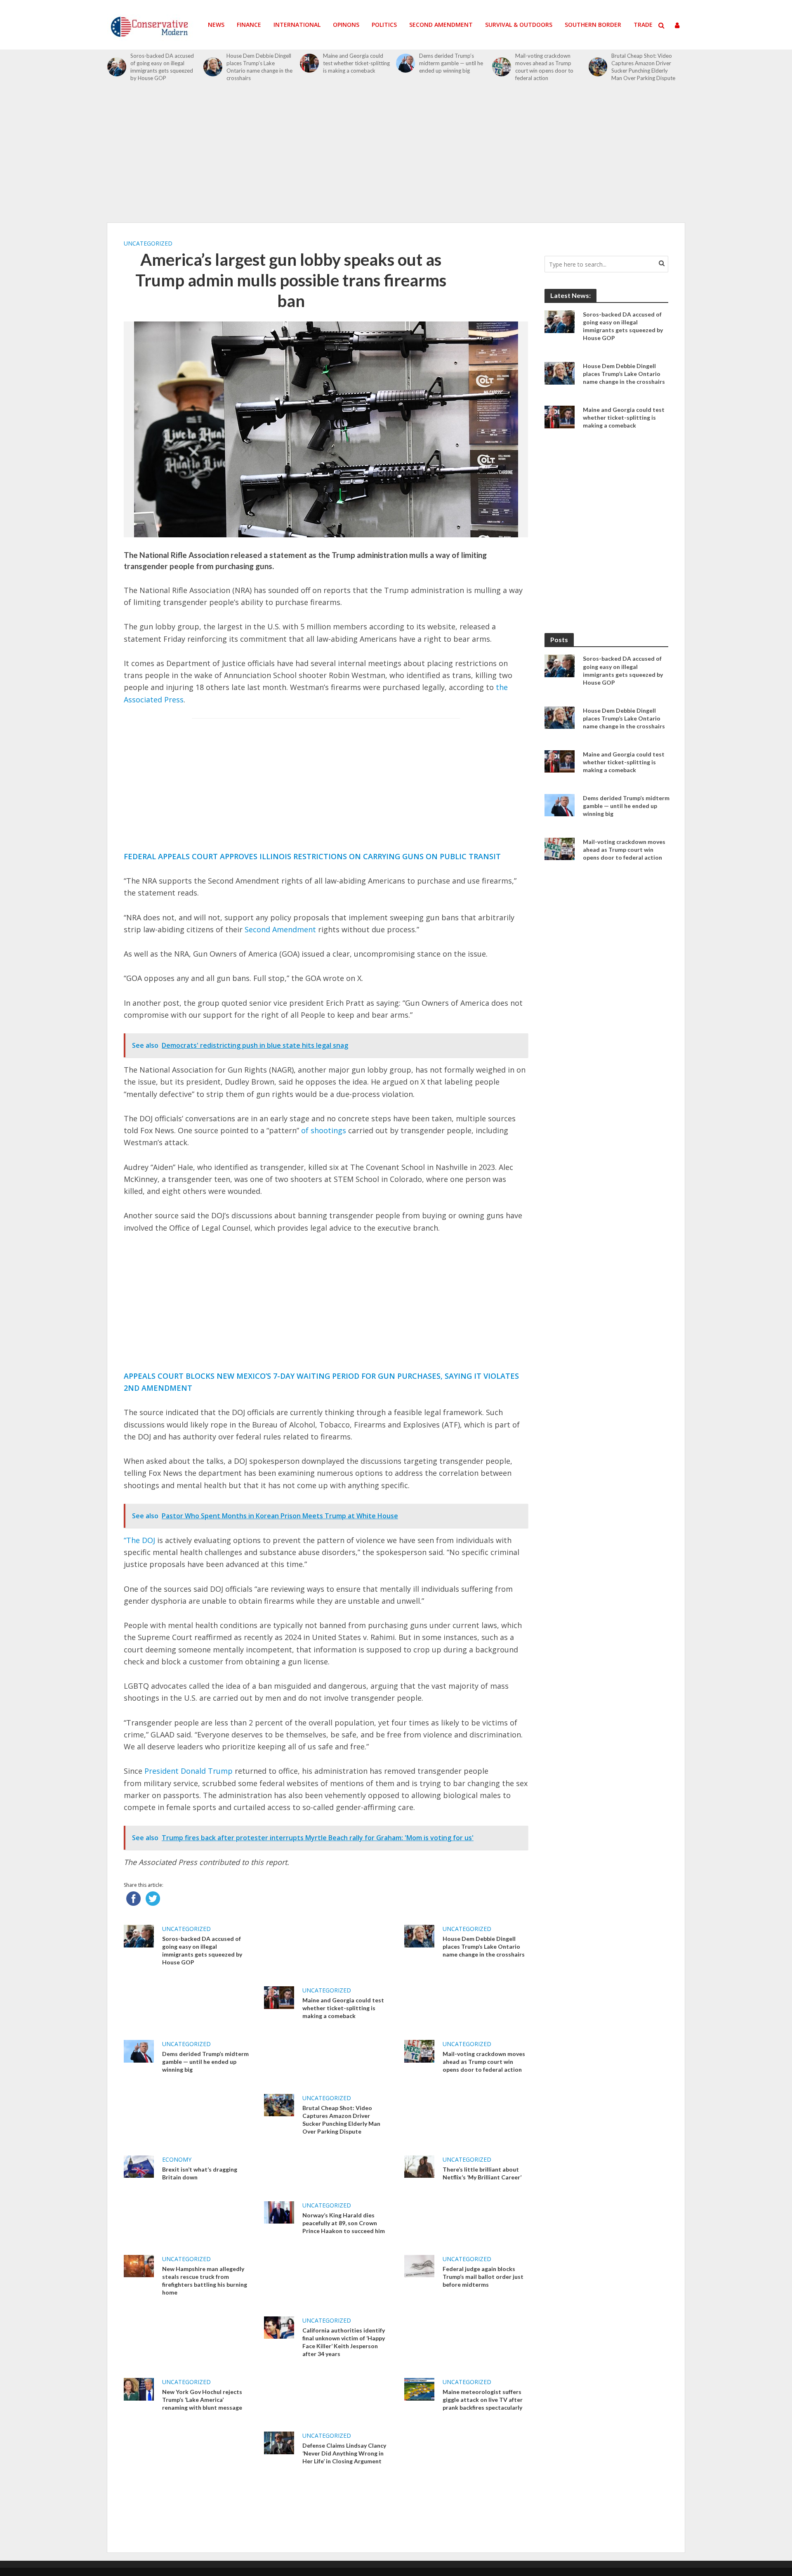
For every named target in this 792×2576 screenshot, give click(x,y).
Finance (249, 25)
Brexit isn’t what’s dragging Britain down (200, 2173)
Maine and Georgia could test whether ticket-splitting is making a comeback (356, 63)
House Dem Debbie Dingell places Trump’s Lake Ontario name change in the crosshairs (259, 67)
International (297, 25)
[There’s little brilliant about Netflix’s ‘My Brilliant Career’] (419, 2166)
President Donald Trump (189, 1771)
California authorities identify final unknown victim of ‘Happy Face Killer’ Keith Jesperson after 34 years (344, 2342)
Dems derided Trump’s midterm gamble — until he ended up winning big (451, 63)
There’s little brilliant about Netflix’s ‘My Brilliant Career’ (482, 2173)
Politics (384, 25)
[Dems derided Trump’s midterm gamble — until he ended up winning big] (405, 63)
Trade (643, 25)
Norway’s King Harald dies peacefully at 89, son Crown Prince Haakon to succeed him (344, 2223)
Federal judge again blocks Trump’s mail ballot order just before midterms (483, 2277)
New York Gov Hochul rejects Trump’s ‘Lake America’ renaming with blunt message (202, 2400)
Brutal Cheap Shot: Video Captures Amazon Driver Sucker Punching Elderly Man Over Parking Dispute (643, 67)
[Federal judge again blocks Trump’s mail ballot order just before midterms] (419, 2265)
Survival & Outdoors (519, 25)
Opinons (346, 25)
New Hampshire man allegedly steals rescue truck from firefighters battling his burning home (205, 2281)
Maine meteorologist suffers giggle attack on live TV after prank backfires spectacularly (483, 2400)
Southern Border (593, 25)
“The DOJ (139, 1540)
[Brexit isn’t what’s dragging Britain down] (139, 2166)
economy (177, 2159)
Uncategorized (148, 243)
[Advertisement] (396, 157)
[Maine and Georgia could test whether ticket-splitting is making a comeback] (309, 63)
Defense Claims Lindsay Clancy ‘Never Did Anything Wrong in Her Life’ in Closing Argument (344, 2453)
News (216, 25)
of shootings (324, 1130)
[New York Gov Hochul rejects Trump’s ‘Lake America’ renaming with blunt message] (139, 2389)
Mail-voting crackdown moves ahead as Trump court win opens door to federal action (544, 67)
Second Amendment (441, 25)
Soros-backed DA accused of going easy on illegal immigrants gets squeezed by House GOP (162, 67)
